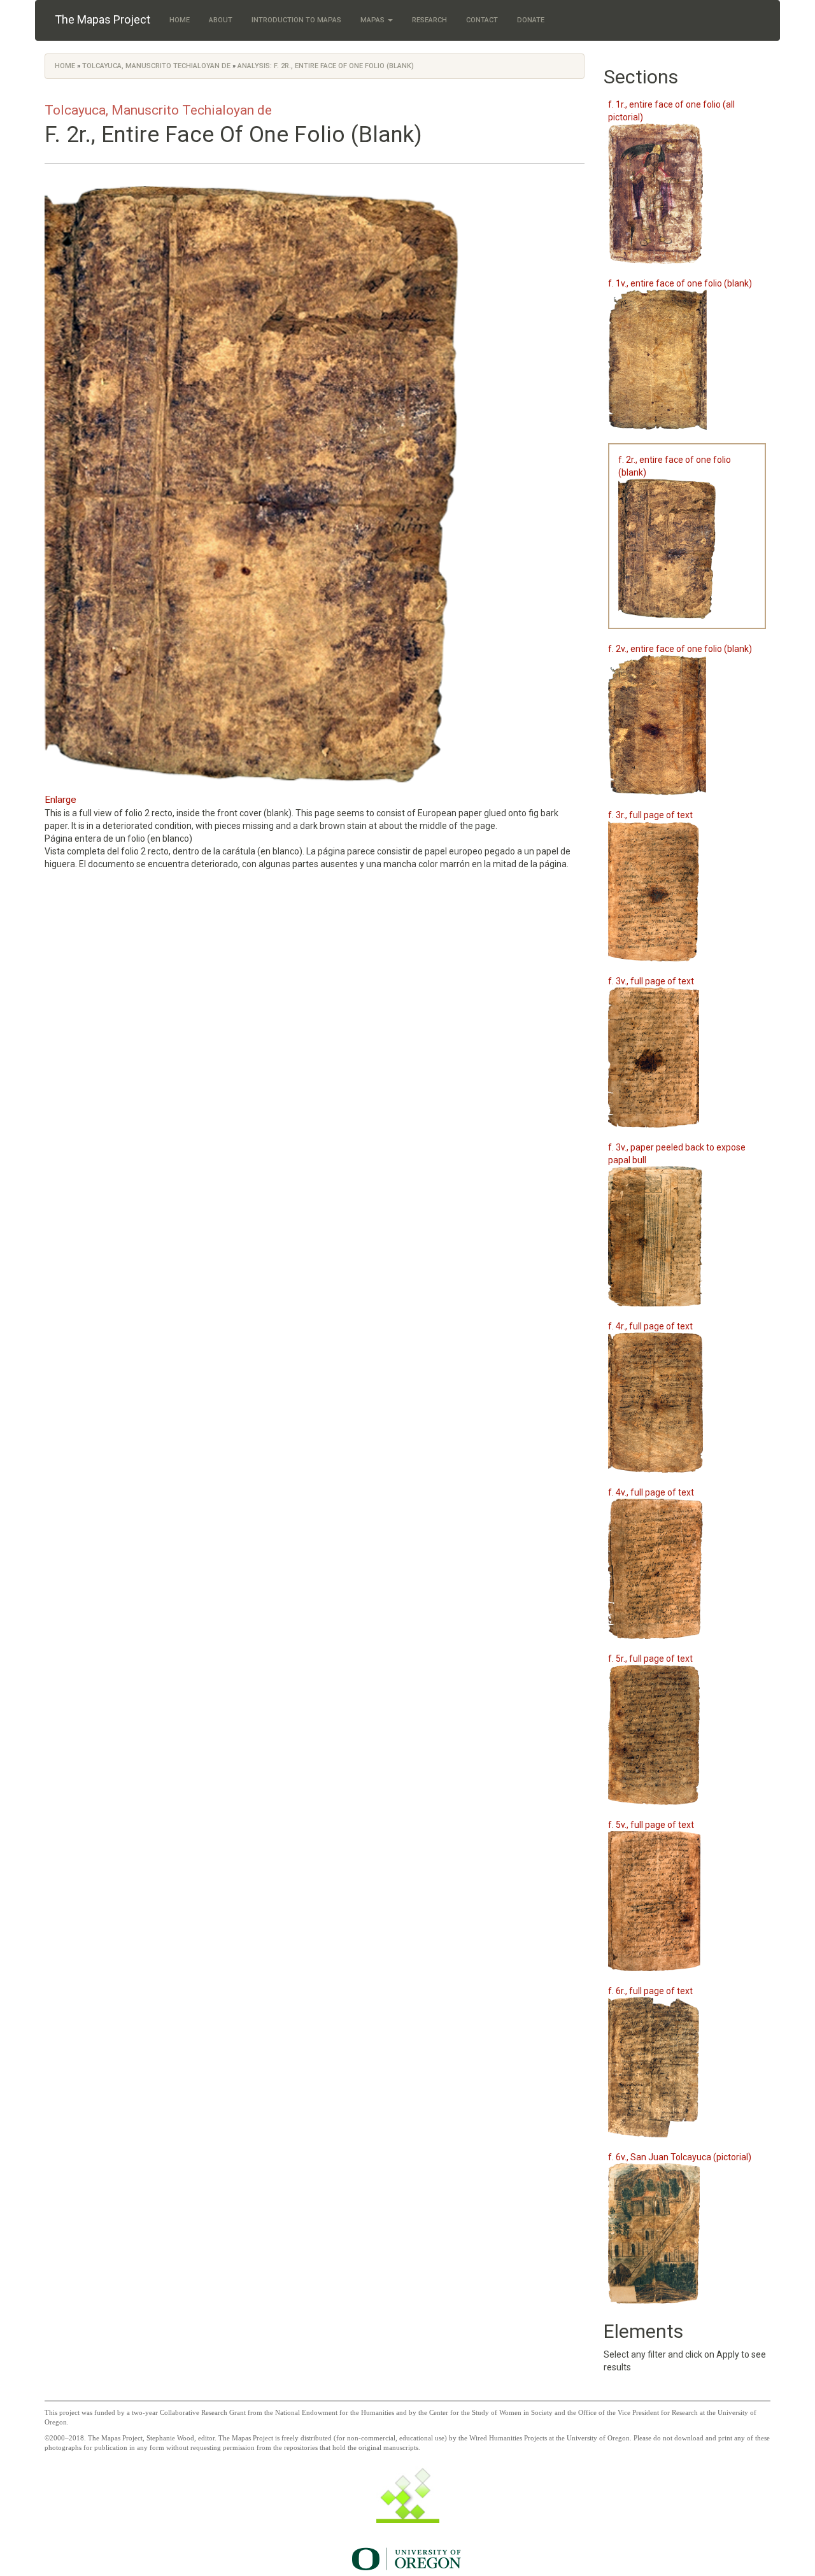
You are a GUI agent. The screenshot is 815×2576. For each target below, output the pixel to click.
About (221, 20)
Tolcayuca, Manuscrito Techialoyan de (156, 66)
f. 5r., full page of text (650, 1659)
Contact (482, 20)
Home (180, 20)
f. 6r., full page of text (650, 1991)
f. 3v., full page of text (651, 981)
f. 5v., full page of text (651, 1825)
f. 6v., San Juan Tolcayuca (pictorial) (680, 2157)
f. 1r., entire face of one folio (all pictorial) (671, 111)
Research (429, 20)
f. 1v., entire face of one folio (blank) (680, 283)
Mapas (373, 20)
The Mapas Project (103, 19)
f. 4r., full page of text (650, 1326)
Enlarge (60, 800)
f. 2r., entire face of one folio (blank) (675, 466)
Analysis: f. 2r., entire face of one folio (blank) (326, 66)
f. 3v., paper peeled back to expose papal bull (677, 1154)
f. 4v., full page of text (651, 1492)
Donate (531, 20)
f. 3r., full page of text (650, 815)
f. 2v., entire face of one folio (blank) (680, 649)
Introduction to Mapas (296, 20)
